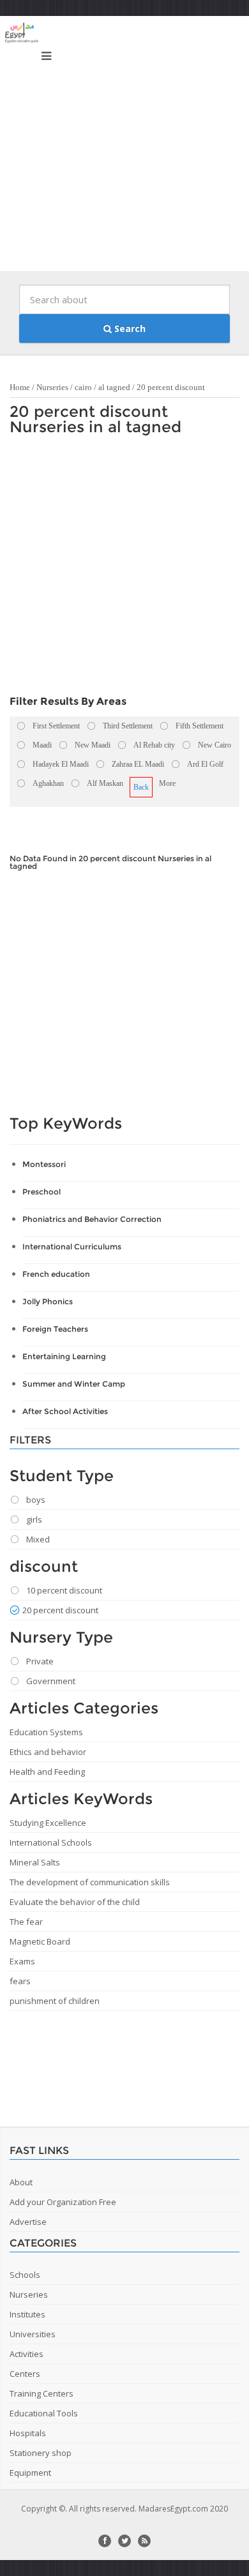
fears (20, 1981)
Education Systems (46, 1732)
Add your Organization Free (63, 2202)
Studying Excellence (48, 1823)
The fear (26, 1922)
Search (129, 328)
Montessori (44, 1164)
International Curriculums (72, 1247)
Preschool (41, 1192)
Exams (22, 1961)
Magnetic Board (40, 1941)
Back (141, 787)
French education (56, 1274)
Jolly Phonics (48, 1301)
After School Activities (65, 1411)
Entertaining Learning (64, 1356)
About (21, 2182)
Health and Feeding (47, 1772)
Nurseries (52, 387)
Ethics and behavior (48, 1752)
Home (20, 387)
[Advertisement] (124, 147)
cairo (83, 387)
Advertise (28, 2222)
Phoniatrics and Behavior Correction (92, 1219)
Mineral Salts (35, 1862)
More (167, 783)
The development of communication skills (90, 1882)
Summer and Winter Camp (74, 1384)
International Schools (51, 1842)
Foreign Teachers (55, 1329)
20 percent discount (171, 387)
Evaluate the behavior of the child (75, 1902)
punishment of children (55, 2001)
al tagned (114, 387)
